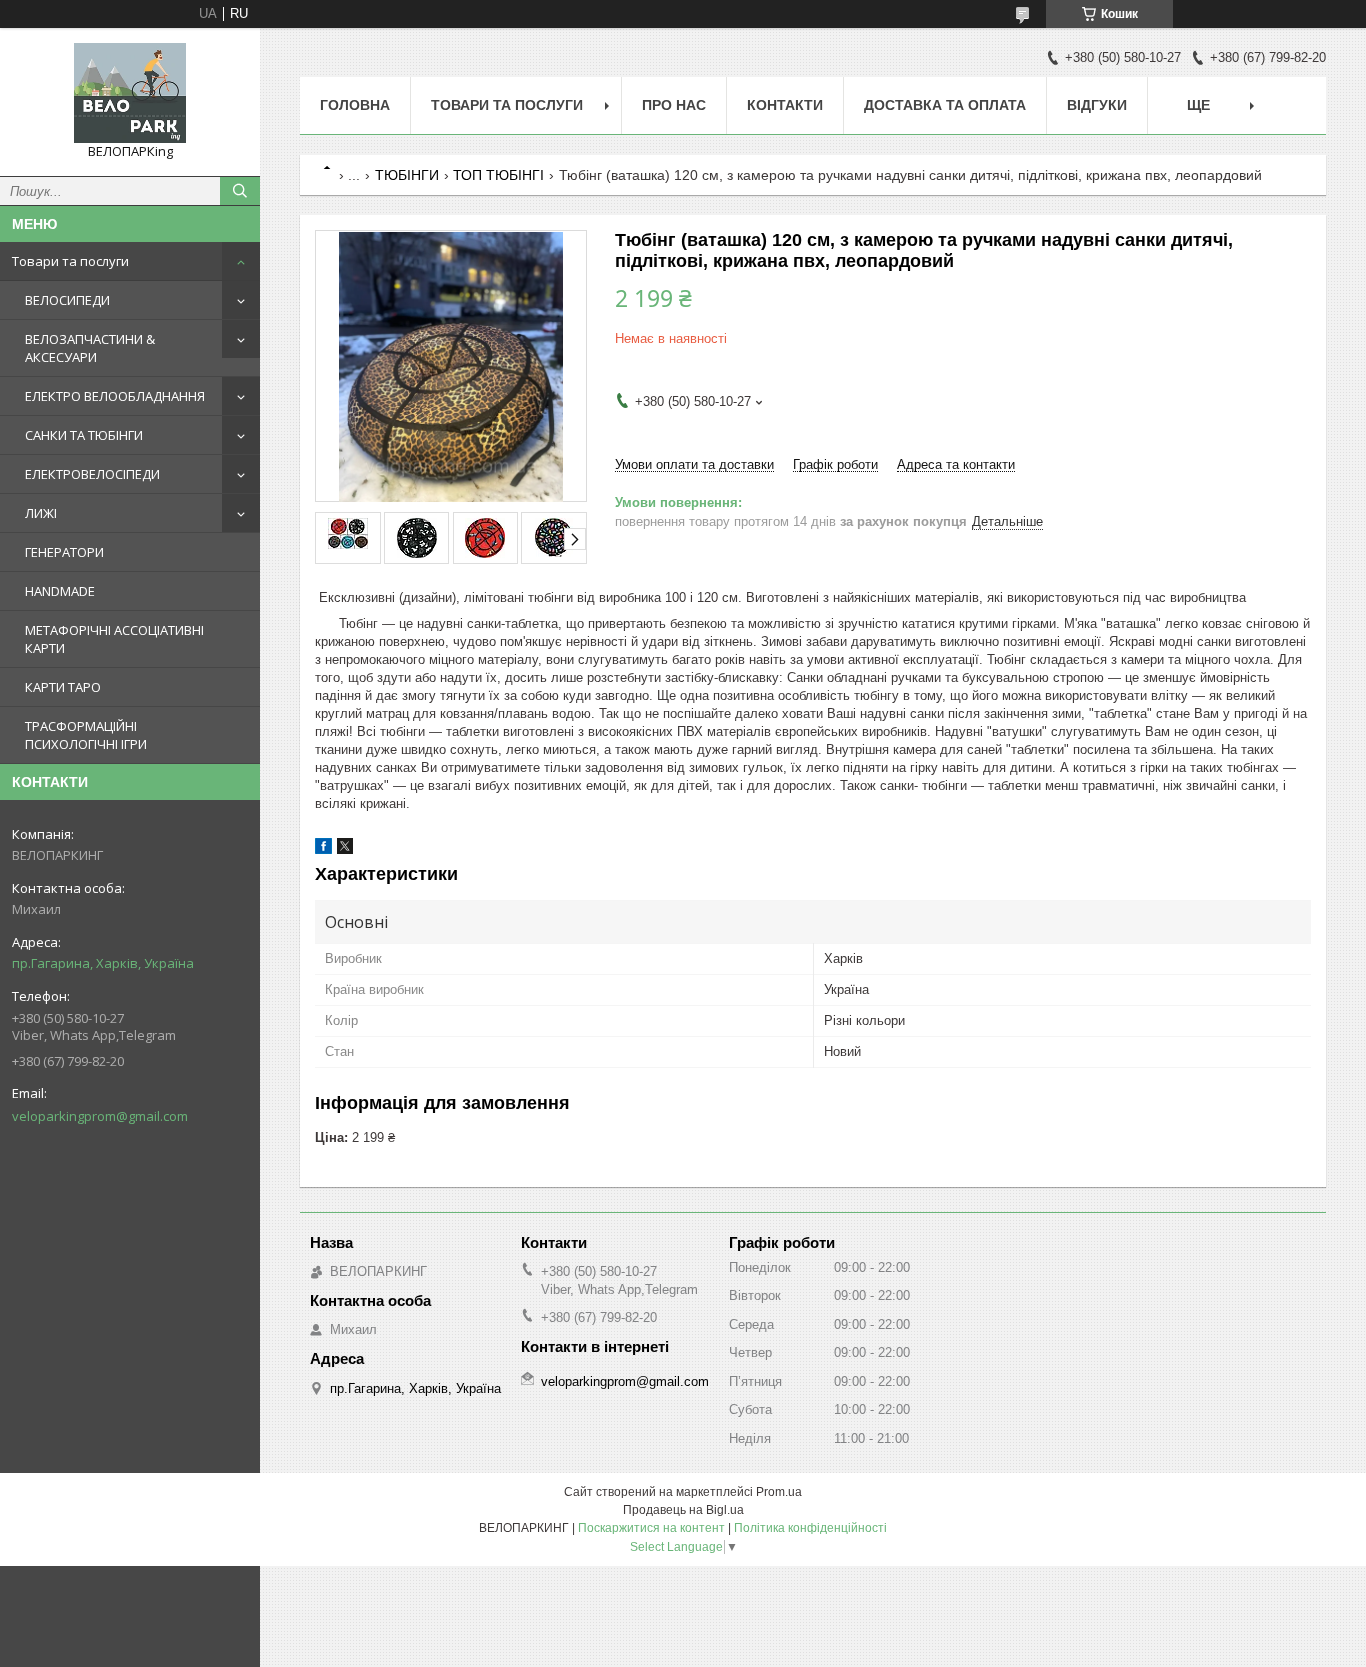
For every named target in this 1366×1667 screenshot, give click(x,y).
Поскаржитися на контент (651, 1528)
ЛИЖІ (41, 513)
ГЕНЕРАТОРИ (64, 552)
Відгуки (1097, 105)
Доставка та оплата (945, 105)
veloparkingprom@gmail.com (100, 1116)
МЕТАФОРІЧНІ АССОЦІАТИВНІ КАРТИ (114, 639)
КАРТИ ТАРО (63, 687)
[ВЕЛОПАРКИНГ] (130, 93)
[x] (345, 849)
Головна (355, 105)
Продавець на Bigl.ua (683, 1510)
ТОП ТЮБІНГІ (498, 175)
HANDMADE (60, 591)
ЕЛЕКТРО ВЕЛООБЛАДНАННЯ (115, 396)
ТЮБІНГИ (407, 175)
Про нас (674, 105)
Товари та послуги (70, 261)
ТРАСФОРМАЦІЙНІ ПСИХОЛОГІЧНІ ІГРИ (86, 735)
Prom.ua (779, 1492)
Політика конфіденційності (810, 1528)
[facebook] (323, 849)
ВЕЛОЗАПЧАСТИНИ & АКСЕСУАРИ (90, 348)
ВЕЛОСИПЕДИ (67, 300)
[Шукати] (240, 191)
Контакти (785, 105)
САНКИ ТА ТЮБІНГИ (84, 435)
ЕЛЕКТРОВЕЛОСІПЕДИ (92, 474)
